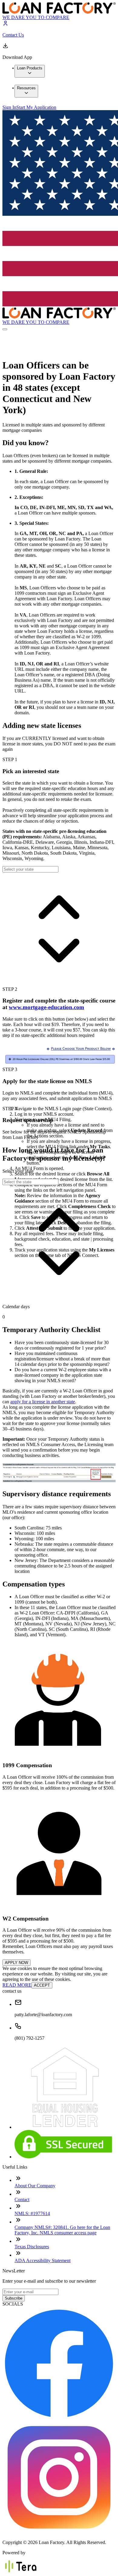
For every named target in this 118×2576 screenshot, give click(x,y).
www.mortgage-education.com (46, 1007)
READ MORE (17, 1985)
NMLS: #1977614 (32, 2213)
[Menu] (5, 329)
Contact (22, 2200)
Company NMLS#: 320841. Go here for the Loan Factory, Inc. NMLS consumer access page (62, 2230)
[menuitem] (30, 71)
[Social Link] (59, 2418)
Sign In (9, 107)
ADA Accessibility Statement (43, 2260)
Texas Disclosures (32, 2247)
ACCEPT (42, 1985)
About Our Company (35, 2186)
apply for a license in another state (43, 1402)
